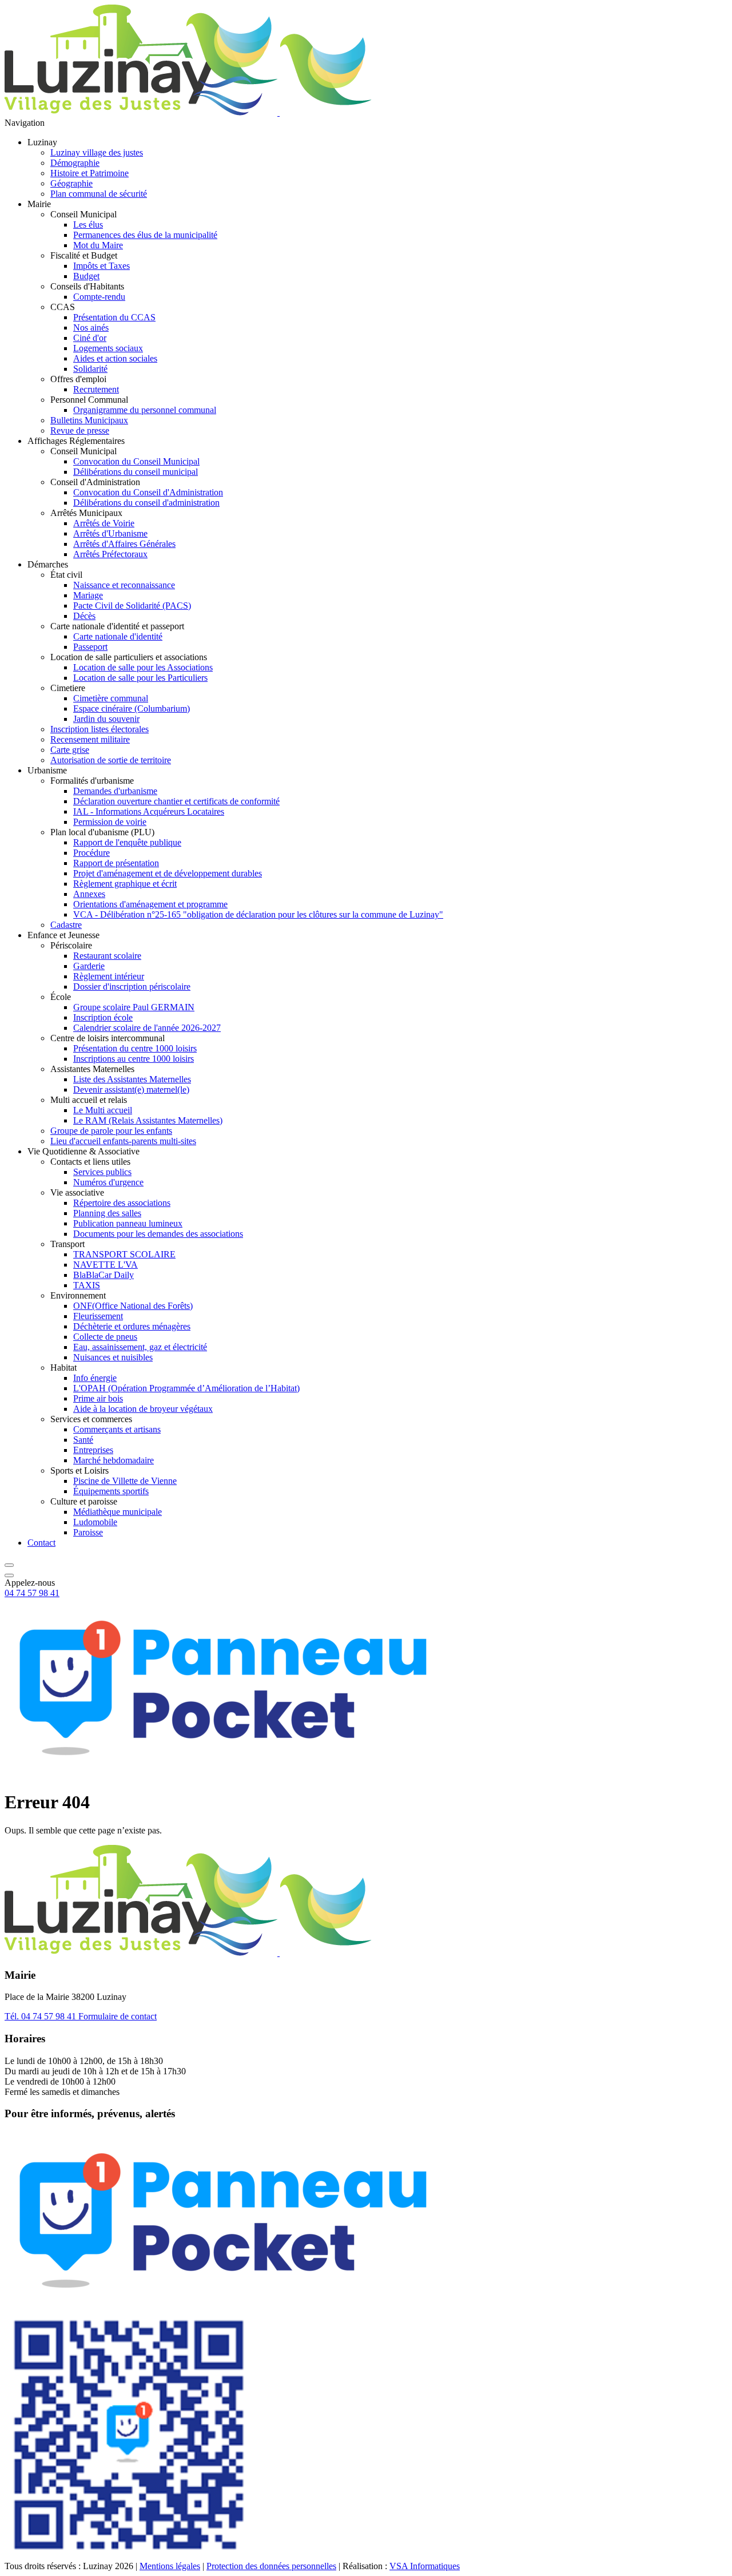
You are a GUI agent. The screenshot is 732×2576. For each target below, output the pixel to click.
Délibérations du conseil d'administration (146, 503)
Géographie (71, 183)
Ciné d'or (90, 338)
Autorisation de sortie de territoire (111, 760)
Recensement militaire (90, 739)
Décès (84, 616)
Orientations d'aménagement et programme (150, 904)
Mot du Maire (98, 245)
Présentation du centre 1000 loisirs (135, 1048)
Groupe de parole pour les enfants (111, 1131)
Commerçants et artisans (117, 1429)
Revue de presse (80, 430)
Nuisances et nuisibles (113, 1357)
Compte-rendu (99, 297)
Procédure (91, 853)
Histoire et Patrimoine (89, 173)
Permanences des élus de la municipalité (145, 235)
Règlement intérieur (109, 976)
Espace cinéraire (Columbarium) (132, 709)
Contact (41, 1543)
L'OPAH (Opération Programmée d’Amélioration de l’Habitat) (186, 1388)
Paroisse (88, 1532)
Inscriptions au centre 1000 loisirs (134, 1059)
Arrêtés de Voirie (104, 523)
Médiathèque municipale (118, 1512)
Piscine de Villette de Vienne (125, 1481)
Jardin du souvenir (106, 719)
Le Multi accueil (103, 1110)
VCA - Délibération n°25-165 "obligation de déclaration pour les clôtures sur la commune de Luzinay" (258, 914)
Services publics (102, 1172)
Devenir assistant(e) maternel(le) (131, 1089)
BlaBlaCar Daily (104, 1275)
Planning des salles (107, 1213)
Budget (86, 276)
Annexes (89, 894)
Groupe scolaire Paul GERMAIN (134, 1007)
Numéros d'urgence (108, 1182)
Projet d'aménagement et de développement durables (168, 873)
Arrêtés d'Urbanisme (110, 533)
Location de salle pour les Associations (143, 667)
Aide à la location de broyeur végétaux (143, 1409)
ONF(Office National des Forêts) (133, 1306)
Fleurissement (98, 1316)
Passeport (90, 647)
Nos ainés (91, 328)
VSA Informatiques (425, 2566)
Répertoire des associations (122, 1203)
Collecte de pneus (105, 1337)
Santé (83, 1440)
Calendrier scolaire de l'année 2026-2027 (147, 1028)
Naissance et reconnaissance (124, 585)
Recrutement (96, 389)
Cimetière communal (111, 698)
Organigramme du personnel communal (145, 410)
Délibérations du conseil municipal (136, 472)
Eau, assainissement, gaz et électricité (140, 1347)
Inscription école (103, 1017)
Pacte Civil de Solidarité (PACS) (132, 606)
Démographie (75, 163)
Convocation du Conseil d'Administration (148, 492)
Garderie (89, 966)
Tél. (40, 2016)
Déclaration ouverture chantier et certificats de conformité (176, 801)
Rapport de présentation (116, 863)
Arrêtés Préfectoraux (110, 554)
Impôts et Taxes (102, 266)
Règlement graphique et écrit (125, 884)
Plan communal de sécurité (99, 194)
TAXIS (87, 1285)
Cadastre (66, 925)
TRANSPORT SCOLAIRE (124, 1254)
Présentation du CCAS (114, 317)
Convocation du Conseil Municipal (136, 461)
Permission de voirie (110, 822)
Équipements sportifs (111, 1491)
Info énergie (95, 1378)
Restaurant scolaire (107, 956)
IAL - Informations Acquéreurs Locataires (149, 811)
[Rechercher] (9, 1562)
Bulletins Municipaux (89, 420)
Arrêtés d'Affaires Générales (124, 544)
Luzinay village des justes (97, 152)
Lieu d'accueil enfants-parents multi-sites (123, 1141)
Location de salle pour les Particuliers (140, 678)
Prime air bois (98, 1398)
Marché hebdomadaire (114, 1460)
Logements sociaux (108, 348)
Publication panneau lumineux (128, 1223)
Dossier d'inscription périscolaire (132, 987)
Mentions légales (170, 2566)
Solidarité (90, 369)
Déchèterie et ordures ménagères (132, 1326)
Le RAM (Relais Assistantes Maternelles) (148, 1120)
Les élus (88, 225)
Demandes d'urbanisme (115, 791)
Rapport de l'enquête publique (127, 842)
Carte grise (70, 750)
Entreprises (93, 1450)
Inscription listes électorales (100, 729)
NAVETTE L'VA (106, 1265)
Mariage (88, 595)
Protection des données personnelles (271, 2566)
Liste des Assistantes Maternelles (132, 1079)
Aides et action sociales (115, 358)
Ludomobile (95, 1522)
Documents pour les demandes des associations (158, 1234)
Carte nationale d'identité (118, 636)
